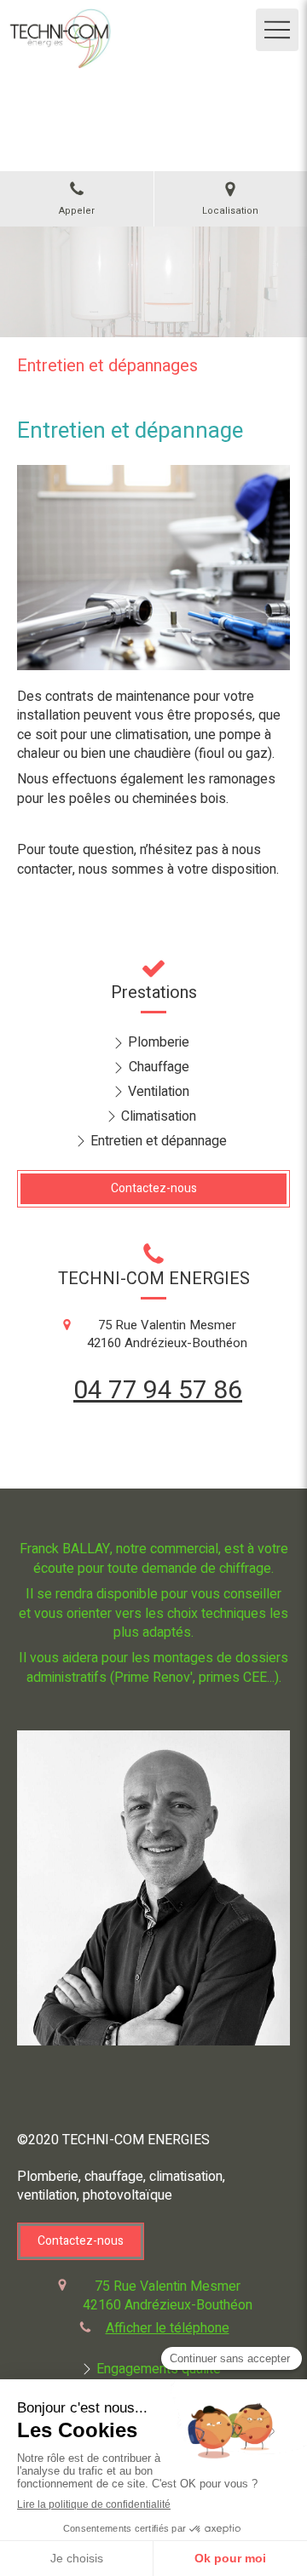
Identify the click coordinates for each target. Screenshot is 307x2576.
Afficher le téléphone (168, 2328)
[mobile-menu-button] (277, 30)
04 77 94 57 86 (158, 1391)
